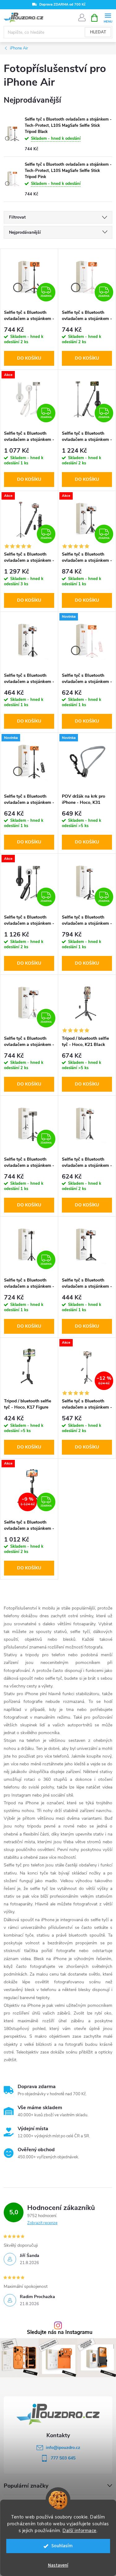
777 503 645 (63, 2458)
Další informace (79, 2531)
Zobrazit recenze (42, 2223)
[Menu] (108, 17)
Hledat (98, 32)
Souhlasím (62, 2546)
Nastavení (58, 2565)
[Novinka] (87, 641)
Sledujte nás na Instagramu (60, 2333)
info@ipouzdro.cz (63, 2448)
